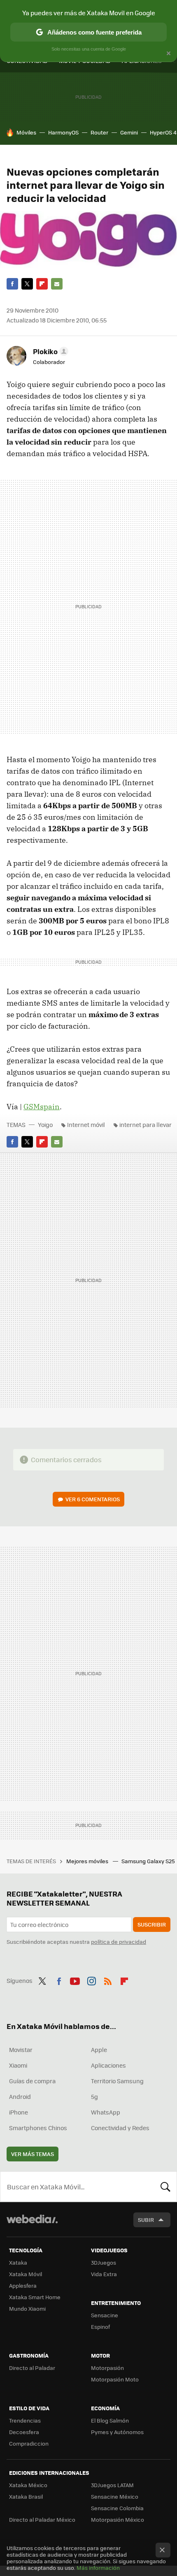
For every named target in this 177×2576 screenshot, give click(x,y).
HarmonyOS (63, 132)
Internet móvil (86, 1125)
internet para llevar (146, 1125)
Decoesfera (24, 2432)
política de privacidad (119, 1942)
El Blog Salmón (110, 2420)
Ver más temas (33, 2154)
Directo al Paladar (32, 2368)
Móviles (26, 132)
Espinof (100, 2327)
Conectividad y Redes (120, 2128)
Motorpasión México (118, 2519)
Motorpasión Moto (115, 2379)
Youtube (75, 1980)
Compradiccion (29, 2443)
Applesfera (23, 2285)
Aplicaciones (108, 2065)
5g (94, 2096)
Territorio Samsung (117, 2081)
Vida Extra (104, 2274)
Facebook (12, 284)
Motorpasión (107, 2368)
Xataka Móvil (26, 2274)
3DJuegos (104, 2262)
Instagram (91, 1980)
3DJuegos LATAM (112, 2485)
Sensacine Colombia (117, 2508)
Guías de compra (32, 2081)
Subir (146, 2220)
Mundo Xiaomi (27, 2308)
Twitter (27, 284)
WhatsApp (106, 2112)
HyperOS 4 (163, 132)
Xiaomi (18, 2065)
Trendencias (25, 2420)
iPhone (19, 2112)
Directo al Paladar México (42, 2519)
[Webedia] (32, 2225)
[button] (49, 351)
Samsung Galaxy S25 (149, 1861)
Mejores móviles (88, 1861)
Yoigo (45, 1125)
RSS (108, 1980)
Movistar (21, 2050)
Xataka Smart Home (35, 2297)
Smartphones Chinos (38, 2128)
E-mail (57, 284)
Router (99, 132)
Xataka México (28, 2485)
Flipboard (42, 284)
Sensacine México (115, 2496)
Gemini (129, 132)
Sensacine (105, 2315)
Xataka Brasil (26, 2496)
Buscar (165, 2186)
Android (20, 2096)
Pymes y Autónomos (117, 2432)
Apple (99, 2050)
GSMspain (42, 1107)
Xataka (18, 2262)
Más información (98, 2568)
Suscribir (152, 1924)
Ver (93, 1499)
